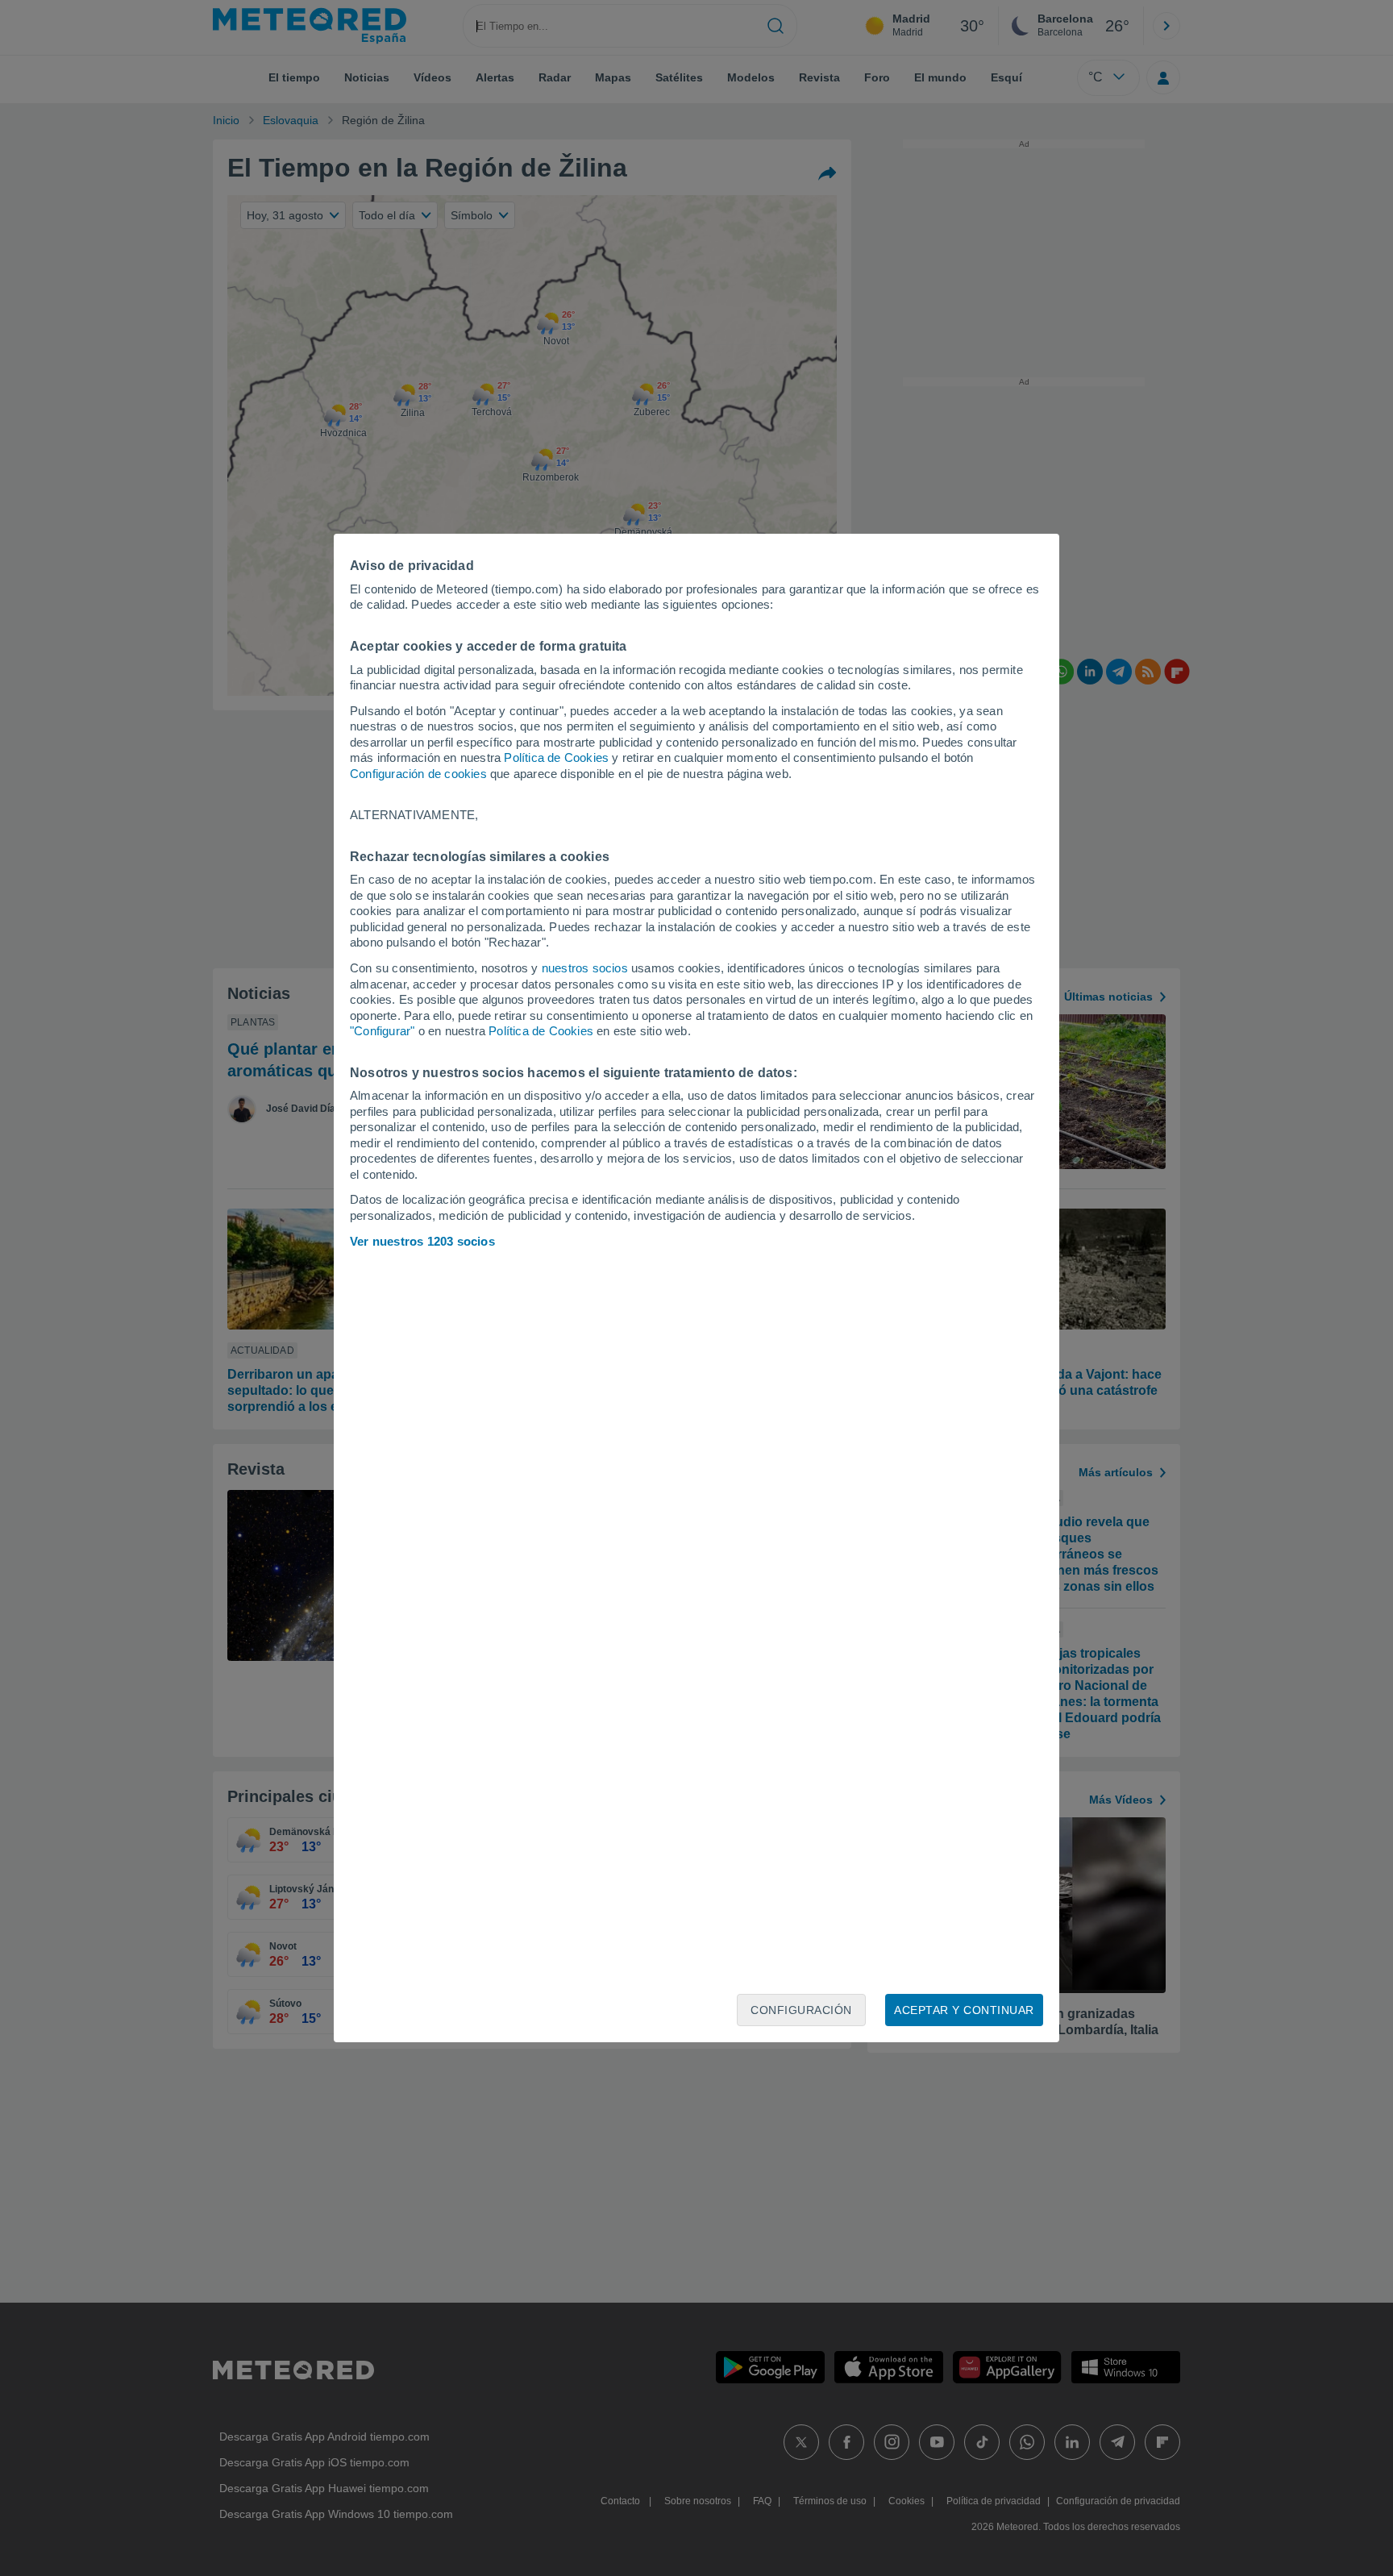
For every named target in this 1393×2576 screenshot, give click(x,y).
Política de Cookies (556, 757)
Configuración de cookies (418, 774)
